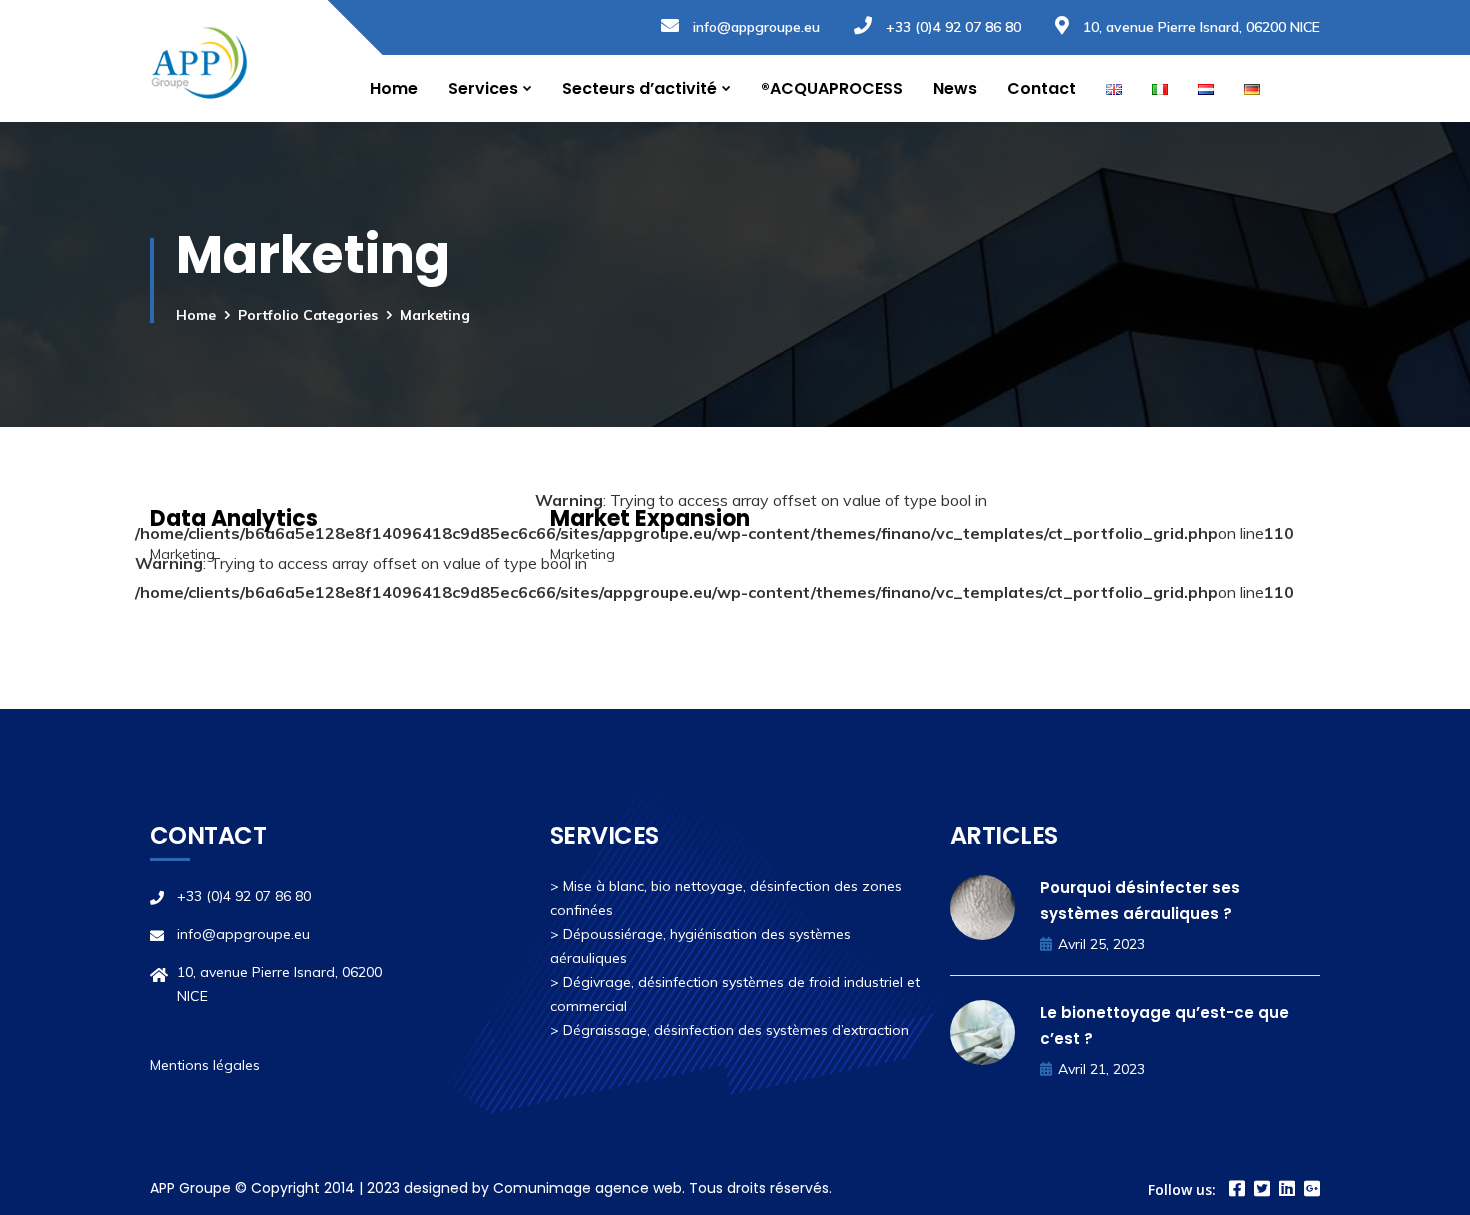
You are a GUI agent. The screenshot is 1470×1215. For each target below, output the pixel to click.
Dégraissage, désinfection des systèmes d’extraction (736, 1030)
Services (483, 88)
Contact (1041, 88)
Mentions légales (205, 1065)
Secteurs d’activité (639, 88)
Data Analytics (234, 518)
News (955, 88)
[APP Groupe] (199, 61)
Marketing (182, 554)
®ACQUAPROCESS (832, 88)
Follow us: (1182, 1189)
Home (394, 88)
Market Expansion (650, 518)
